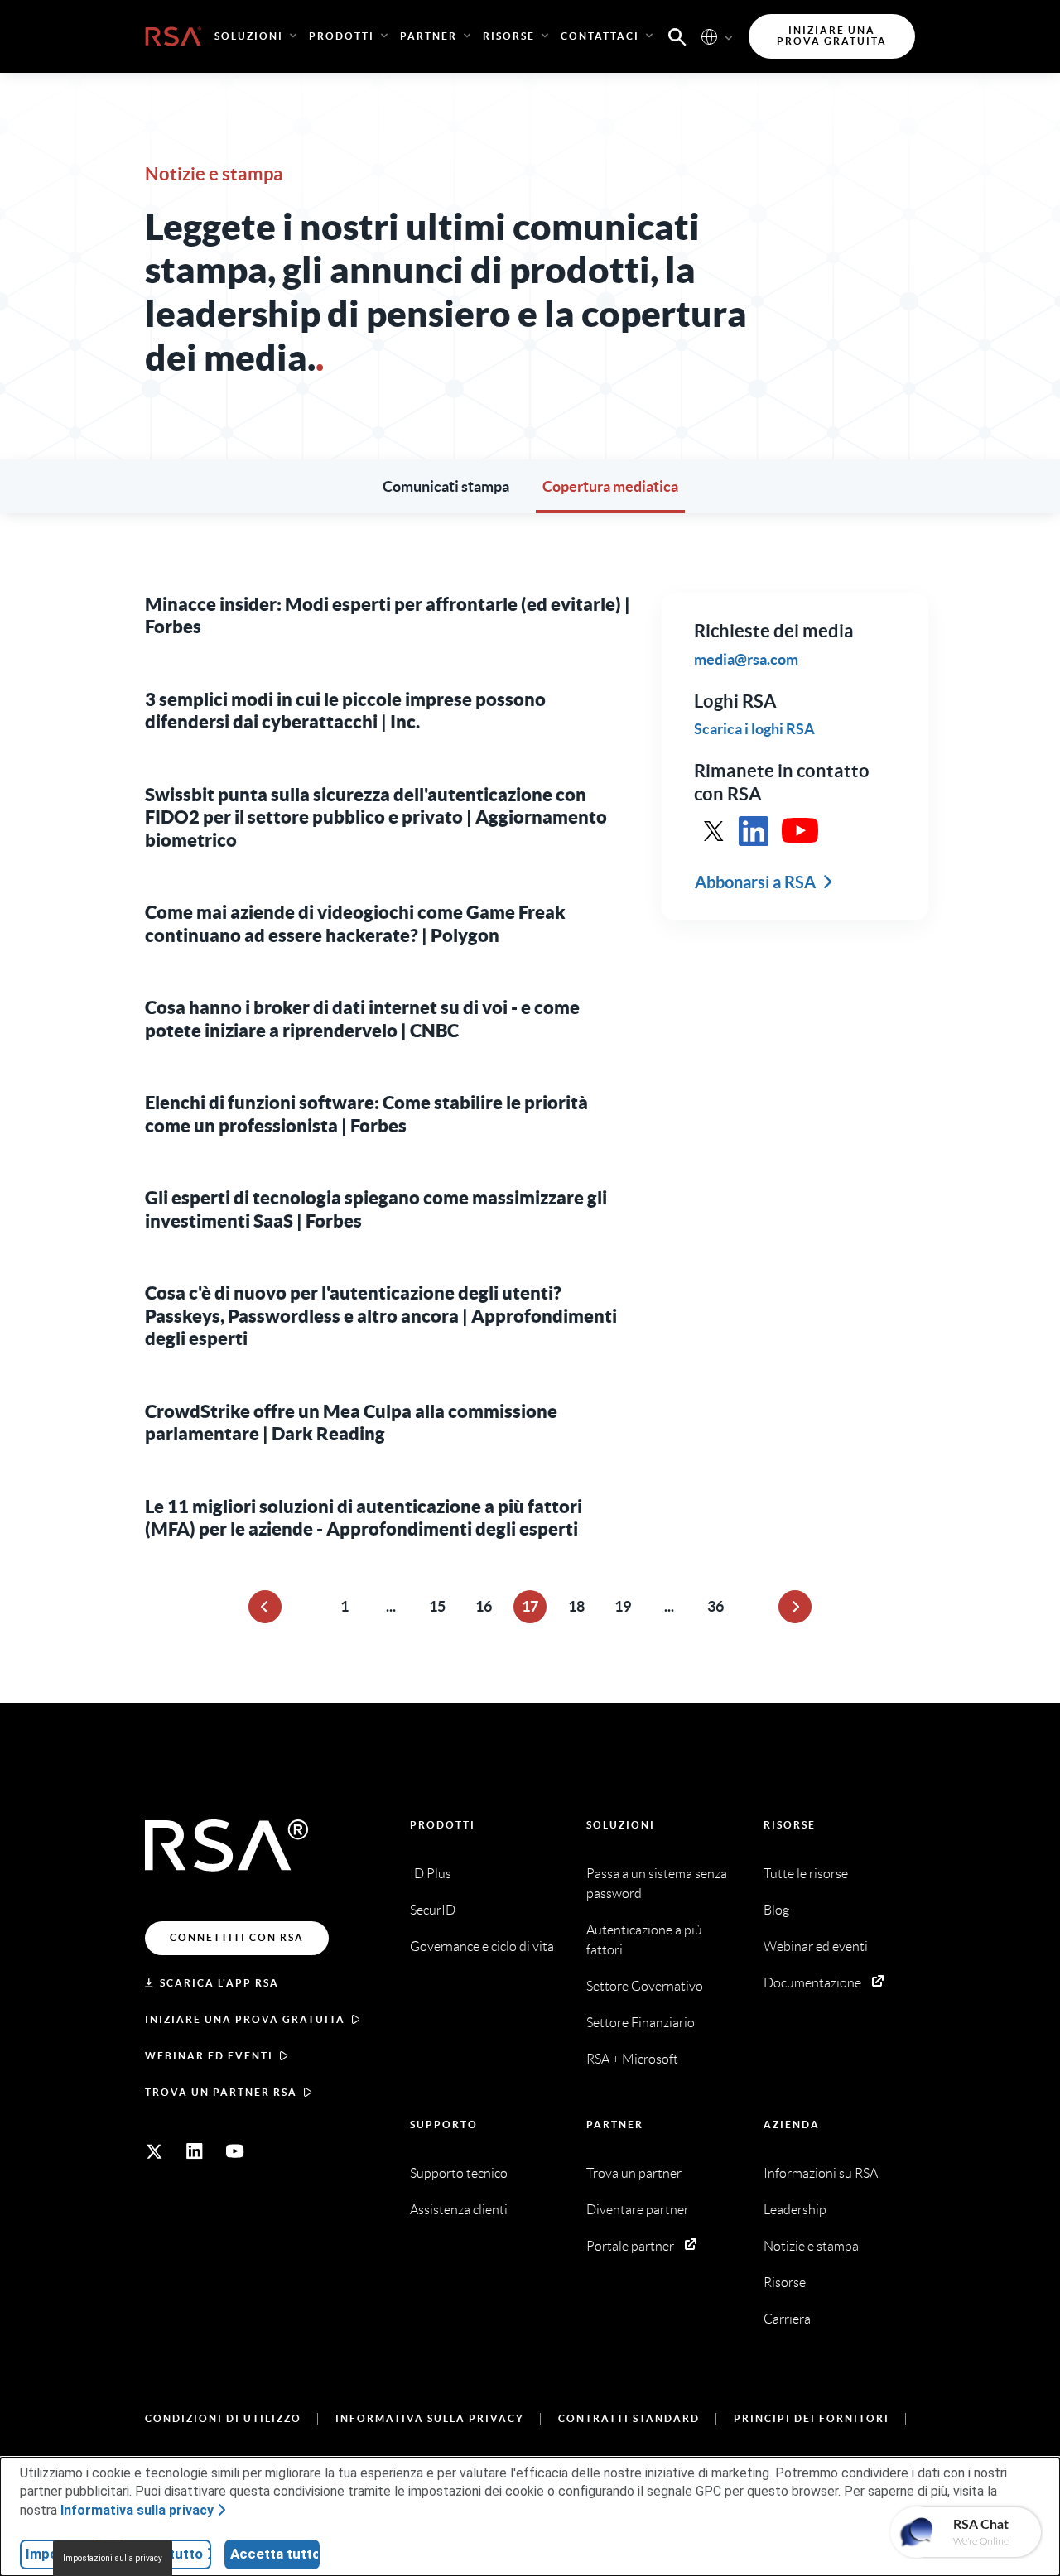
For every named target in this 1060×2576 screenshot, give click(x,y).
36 (715, 1606)
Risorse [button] (509, 36)
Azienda (792, 2124)
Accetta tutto (275, 2554)
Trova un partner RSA (221, 2092)
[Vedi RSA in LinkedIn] (754, 831)
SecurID (433, 1910)
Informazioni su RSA (821, 2173)
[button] (677, 36)
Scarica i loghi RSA (754, 729)
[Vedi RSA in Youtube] (800, 831)
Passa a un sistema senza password (657, 1884)
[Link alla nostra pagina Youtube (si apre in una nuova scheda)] (235, 2151)
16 (484, 1606)
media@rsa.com (746, 658)
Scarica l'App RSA (219, 1983)
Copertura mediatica (610, 486)
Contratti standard (629, 2418)
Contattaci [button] (600, 36)
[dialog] (530, 2517)
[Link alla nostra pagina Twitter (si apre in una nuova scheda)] (154, 2151)
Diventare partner (638, 2210)
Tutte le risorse (806, 1874)
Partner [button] (429, 36)
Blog (776, 1910)
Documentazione (812, 1983)
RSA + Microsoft (632, 2059)
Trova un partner (634, 2173)
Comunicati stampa (446, 486)
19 (623, 1606)
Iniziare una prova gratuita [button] (832, 36)
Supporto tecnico (459, 2173)
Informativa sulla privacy (430, 2418)
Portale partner (630, 2246)
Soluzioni (621, 1825)
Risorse (790, 1825)
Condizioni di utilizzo (223, 2418)
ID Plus (431, 1874)
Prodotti (443, 1825)
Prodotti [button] (342, 36)
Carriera (787, 2319)
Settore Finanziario (641, 2023)
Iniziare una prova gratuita (245, 2019)
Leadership (795, 2210)
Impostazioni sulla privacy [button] (113, 2558)
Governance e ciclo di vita (482, 1946)
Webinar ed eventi (209, 2056)
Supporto (444, 2124)
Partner (615, 2124)
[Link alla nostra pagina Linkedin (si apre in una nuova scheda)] (195, 2151)
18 (576, 1606)
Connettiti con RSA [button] (237, 1937)
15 (437, 1606)
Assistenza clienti (459, 2210)
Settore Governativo (645, 1986)
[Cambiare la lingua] (709, 36)
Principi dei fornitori (812, 2418)
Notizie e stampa (811, 2246)
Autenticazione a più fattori (644, 1940)
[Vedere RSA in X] (714, 831)
